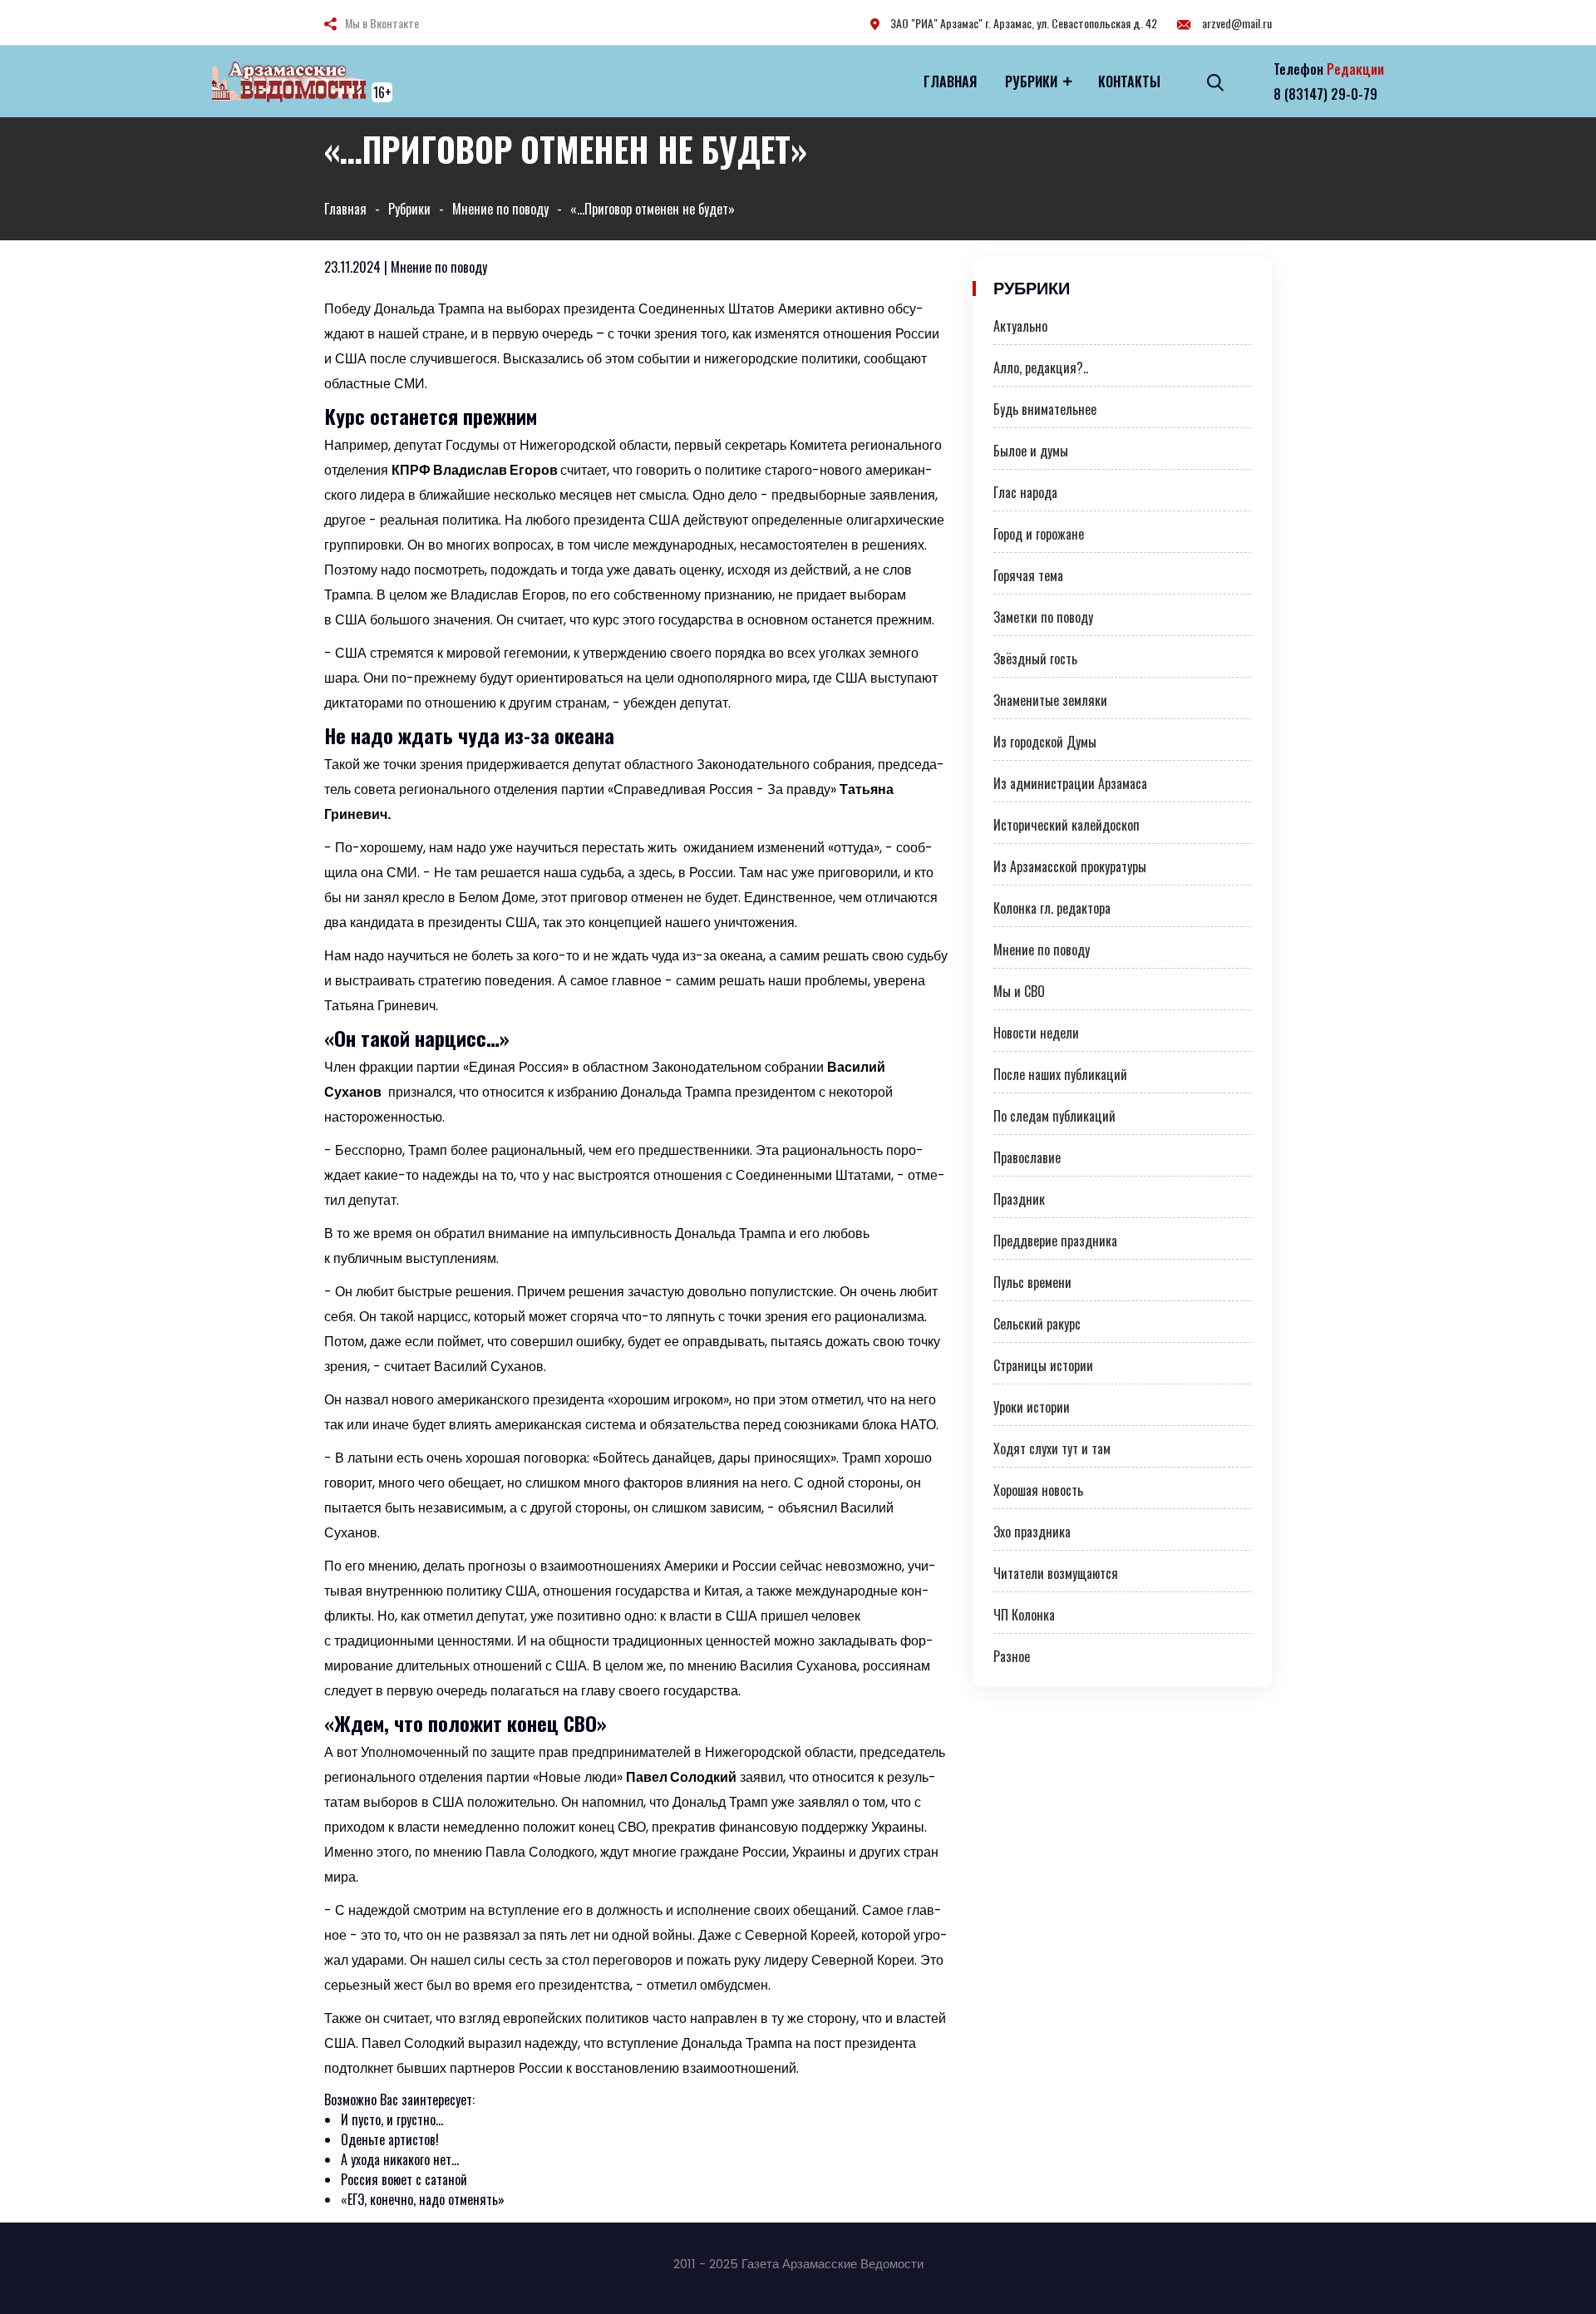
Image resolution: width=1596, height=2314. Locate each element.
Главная (950, 81)
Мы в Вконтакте (382, 23)
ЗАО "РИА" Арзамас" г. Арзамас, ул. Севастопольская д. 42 (1022, 23)
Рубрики (1031, 81)
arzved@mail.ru (1236, 23)
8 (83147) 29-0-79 (1325, 94)
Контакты (1129, 81)
